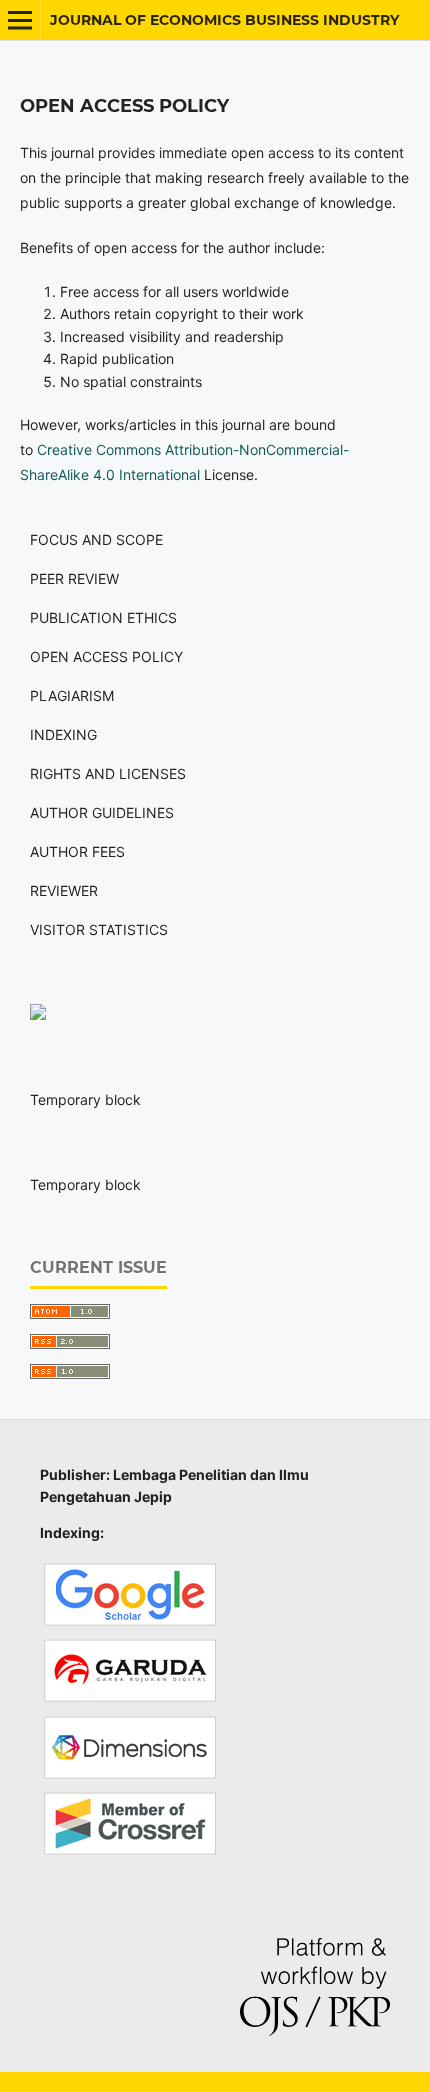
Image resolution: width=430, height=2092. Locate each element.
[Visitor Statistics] (38, 1014)
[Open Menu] (20, 20)
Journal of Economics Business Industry (224, 20)
